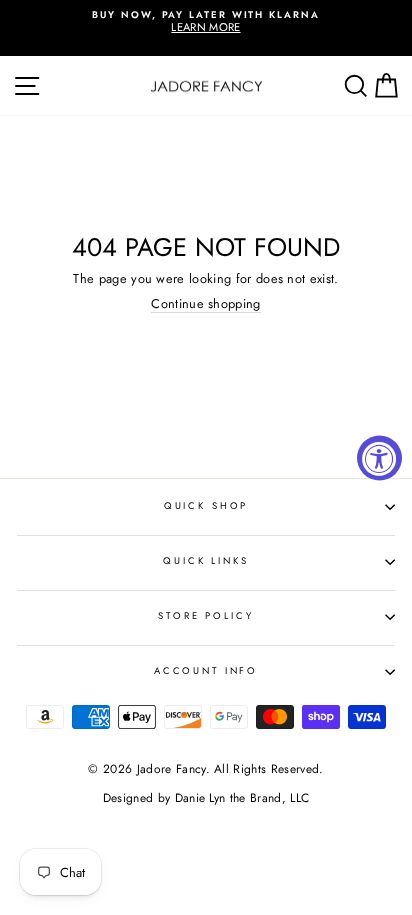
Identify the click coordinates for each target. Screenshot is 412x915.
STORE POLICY (205, 616)
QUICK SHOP (206, 506)
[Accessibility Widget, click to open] (379, 457)
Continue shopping (205, 304)
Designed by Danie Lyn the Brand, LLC (206, 798)
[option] (206, 22)
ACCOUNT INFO (206, 671)
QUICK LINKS (206, 561)
